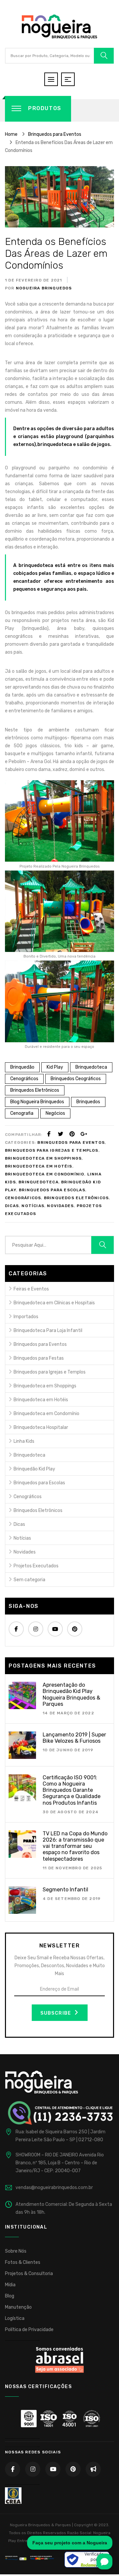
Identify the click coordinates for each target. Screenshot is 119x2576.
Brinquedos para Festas (39, 1358)
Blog (10, 2296)
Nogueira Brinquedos (43, 288)
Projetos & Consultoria (29, 2274)
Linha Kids (24, 1441)
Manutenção (18, 2307)
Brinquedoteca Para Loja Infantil (48, 1331)
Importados (26, 1317)
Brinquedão (22, 1067)
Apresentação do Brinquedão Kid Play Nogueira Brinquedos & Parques (71, 1694)
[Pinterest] (72, 1134)
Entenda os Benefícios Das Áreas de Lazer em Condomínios (56, 253)
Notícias (33, 1206)
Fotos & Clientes (23, 2262)
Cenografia (22, 1113)
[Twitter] (60, 1134)
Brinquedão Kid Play (34, 1469)
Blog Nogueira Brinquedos (37, 1102)
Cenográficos (24, 1079)
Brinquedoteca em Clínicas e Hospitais (54, 1303)
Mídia (10, 2285)
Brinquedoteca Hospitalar (41, 1427)
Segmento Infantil (65, 1890)
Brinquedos (88, 1102)
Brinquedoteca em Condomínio (45, 1174)
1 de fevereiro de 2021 (33, 280)
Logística (15, 2318)
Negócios (55, 1113)
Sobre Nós (16, 2251)
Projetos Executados (36, 1566)
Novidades (60, 1206)
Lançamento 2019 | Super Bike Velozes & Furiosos (74, 1738)
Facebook (16, 1629)
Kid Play (55, 1067)
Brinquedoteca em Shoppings (43, 1158)
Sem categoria (29, 1580)
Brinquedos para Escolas (52, 1190)
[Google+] (84, 1134)
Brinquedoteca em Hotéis (39, 1166)
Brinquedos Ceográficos (76, 1079)
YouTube (55, 1629)
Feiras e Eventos (31, 1289)
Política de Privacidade (29, 2330)
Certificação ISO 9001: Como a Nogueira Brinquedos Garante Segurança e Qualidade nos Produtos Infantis (72, 1790)
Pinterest (75, 1629)
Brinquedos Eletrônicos (35, 1090)
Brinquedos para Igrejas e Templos (52, 1150)
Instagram (36, 1629)
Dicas (12, 1206)
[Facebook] (49, 1134)
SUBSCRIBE (57, 2013)
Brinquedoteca (91, 1067)
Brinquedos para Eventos (71, 1142)
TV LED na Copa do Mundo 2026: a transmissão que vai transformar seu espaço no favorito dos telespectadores (75, 1846)
